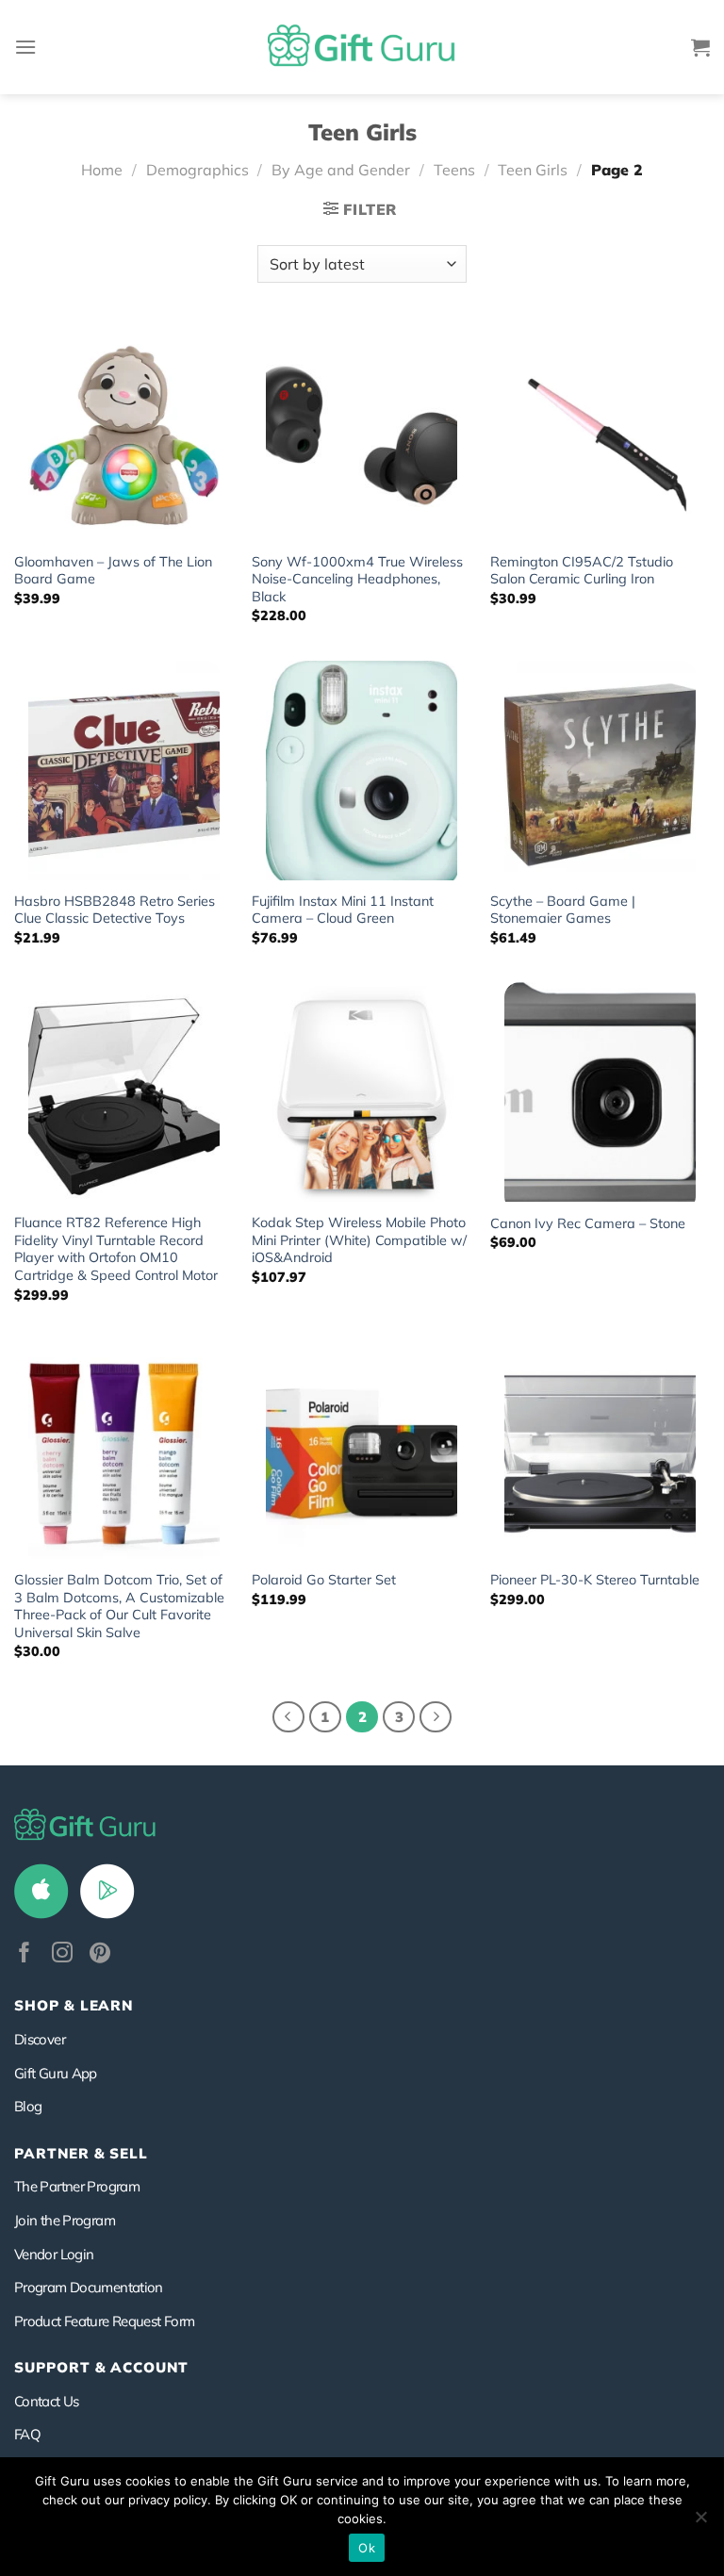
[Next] (436, 1717)
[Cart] (700, 47)
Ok (367, 2548)
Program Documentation (89, 2287)
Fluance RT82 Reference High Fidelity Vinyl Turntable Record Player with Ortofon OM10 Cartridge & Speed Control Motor (116, 1249)
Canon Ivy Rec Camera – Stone (588, 1223)
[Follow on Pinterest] (100, 1954)
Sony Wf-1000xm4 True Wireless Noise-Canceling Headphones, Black (357, 579)
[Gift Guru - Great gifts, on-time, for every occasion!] (362, 47)
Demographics (197, 170)
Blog (28, 2106)
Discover (40, 2039)
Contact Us (47, 2401)
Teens (454, 170)
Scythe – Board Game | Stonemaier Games (563, 910)
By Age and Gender (341, 170)
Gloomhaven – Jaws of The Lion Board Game (113, 571)
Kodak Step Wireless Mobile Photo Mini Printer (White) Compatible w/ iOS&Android (359, 1240)
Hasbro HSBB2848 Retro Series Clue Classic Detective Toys (115, 910)
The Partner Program (77, 2186)
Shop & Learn (74, 2005)
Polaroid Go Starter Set (324, 1580)
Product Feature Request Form (104, 2321)
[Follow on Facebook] (25, 1954)
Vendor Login (54, 2254)
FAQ (27, 2434)
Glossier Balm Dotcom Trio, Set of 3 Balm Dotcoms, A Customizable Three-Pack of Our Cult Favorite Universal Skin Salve (119, 1606)
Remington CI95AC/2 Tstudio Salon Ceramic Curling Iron (582, 571)
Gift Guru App (56, 2073)
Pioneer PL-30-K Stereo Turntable (595, 1580)
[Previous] (288, 1717)
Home (102, 170)
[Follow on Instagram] (62, 1954)
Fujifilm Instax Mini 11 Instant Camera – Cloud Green (343, 910)
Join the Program (65, 2220)
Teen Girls (533, 170)
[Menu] (25, 47)
